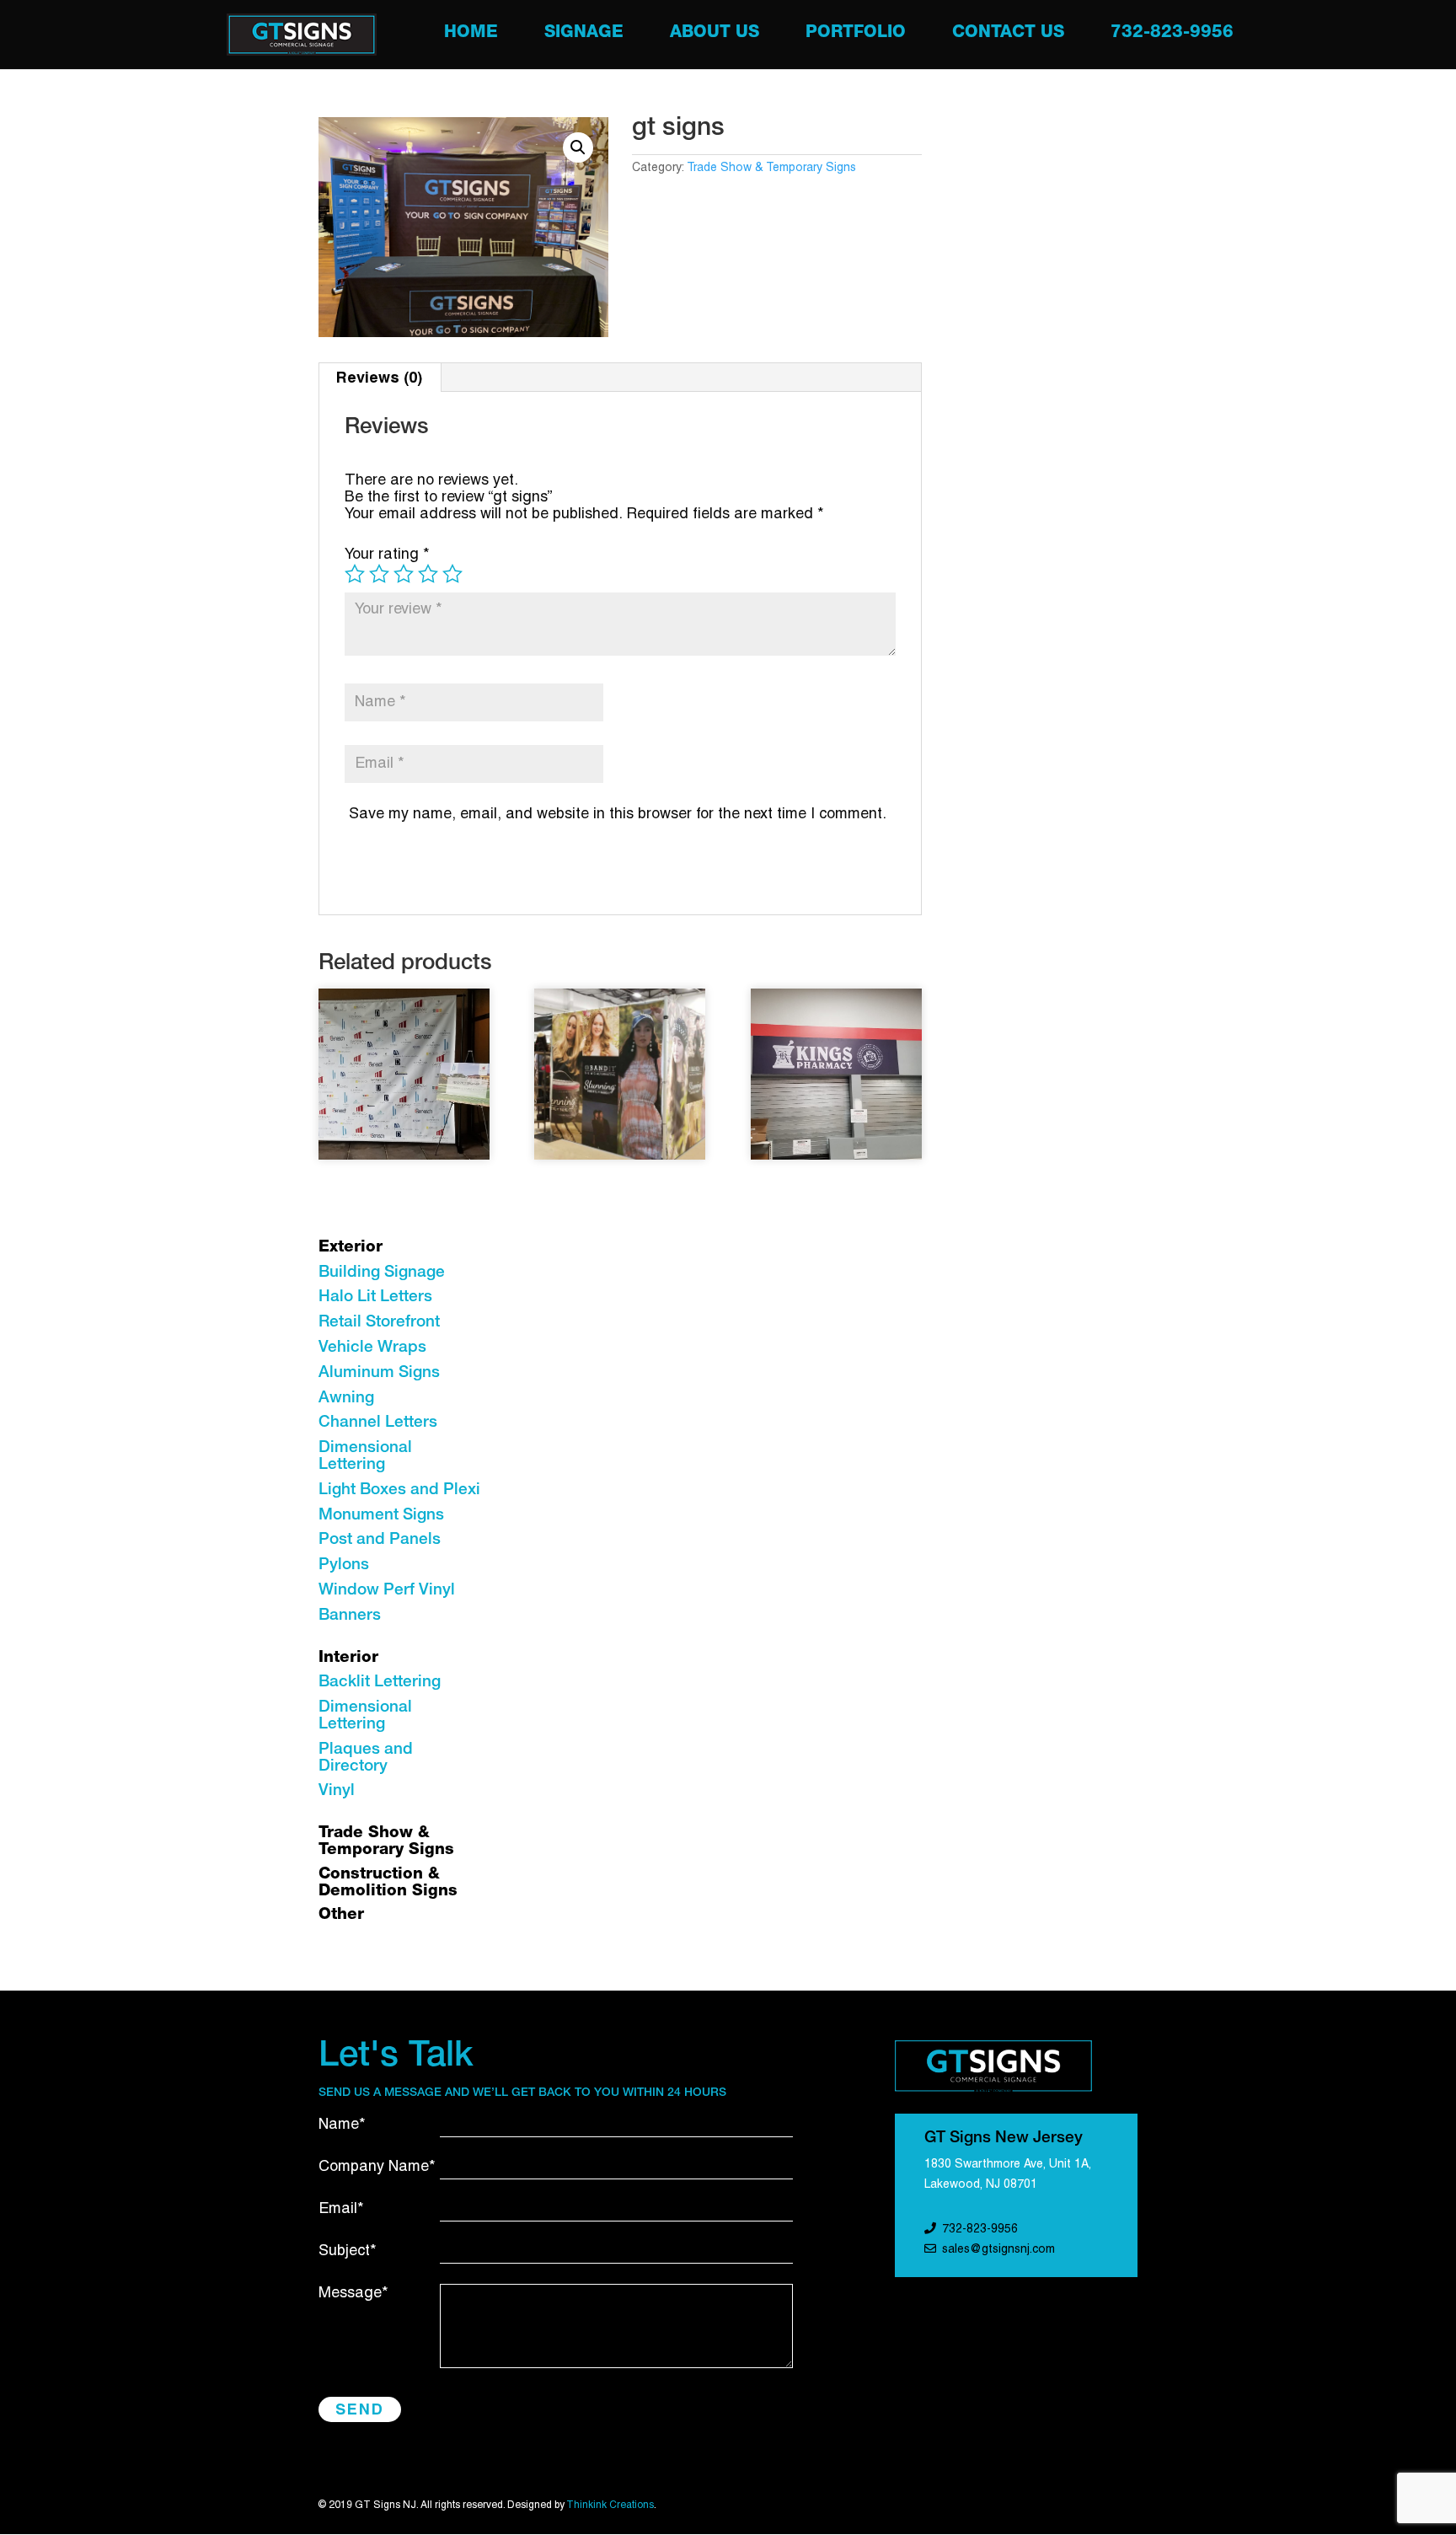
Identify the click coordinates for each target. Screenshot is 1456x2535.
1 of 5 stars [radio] (355, 574)
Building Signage (382, 1273)
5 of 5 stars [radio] (452, 574)
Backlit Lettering (380, 1683)
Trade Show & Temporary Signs (771, 168)
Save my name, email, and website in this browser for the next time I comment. (618, 815)
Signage (584, 35)
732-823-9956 (1172, 35)
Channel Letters (378, 1423)
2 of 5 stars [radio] (379, 574)
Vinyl (337, 1791)
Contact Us (1008, 35)
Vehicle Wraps (372, 1348)
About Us (715, 35)
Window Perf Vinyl (387, 1591)
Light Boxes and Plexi (399, 1490)
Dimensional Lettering (365, 1457)
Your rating (387, 555)
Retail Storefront (379, 1323)
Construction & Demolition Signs (388, 1883)
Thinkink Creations (610, 2505)
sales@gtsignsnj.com (998, 2250)
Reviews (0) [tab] (379, 377)
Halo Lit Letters (375, 1297)
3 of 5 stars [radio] (404, 574)
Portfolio (856, 35)
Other (341, 1915)
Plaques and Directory (366, 1758)
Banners (350, 1616)
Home (471, 35)
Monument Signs (381, 1516)
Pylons (344, 1565)
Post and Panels (380, 1540)
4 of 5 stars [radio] (428, 574)
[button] (578, 147)
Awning (346, 1399)
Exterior (351, 1248)
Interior (348, 1658)
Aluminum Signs (379, 1373)
